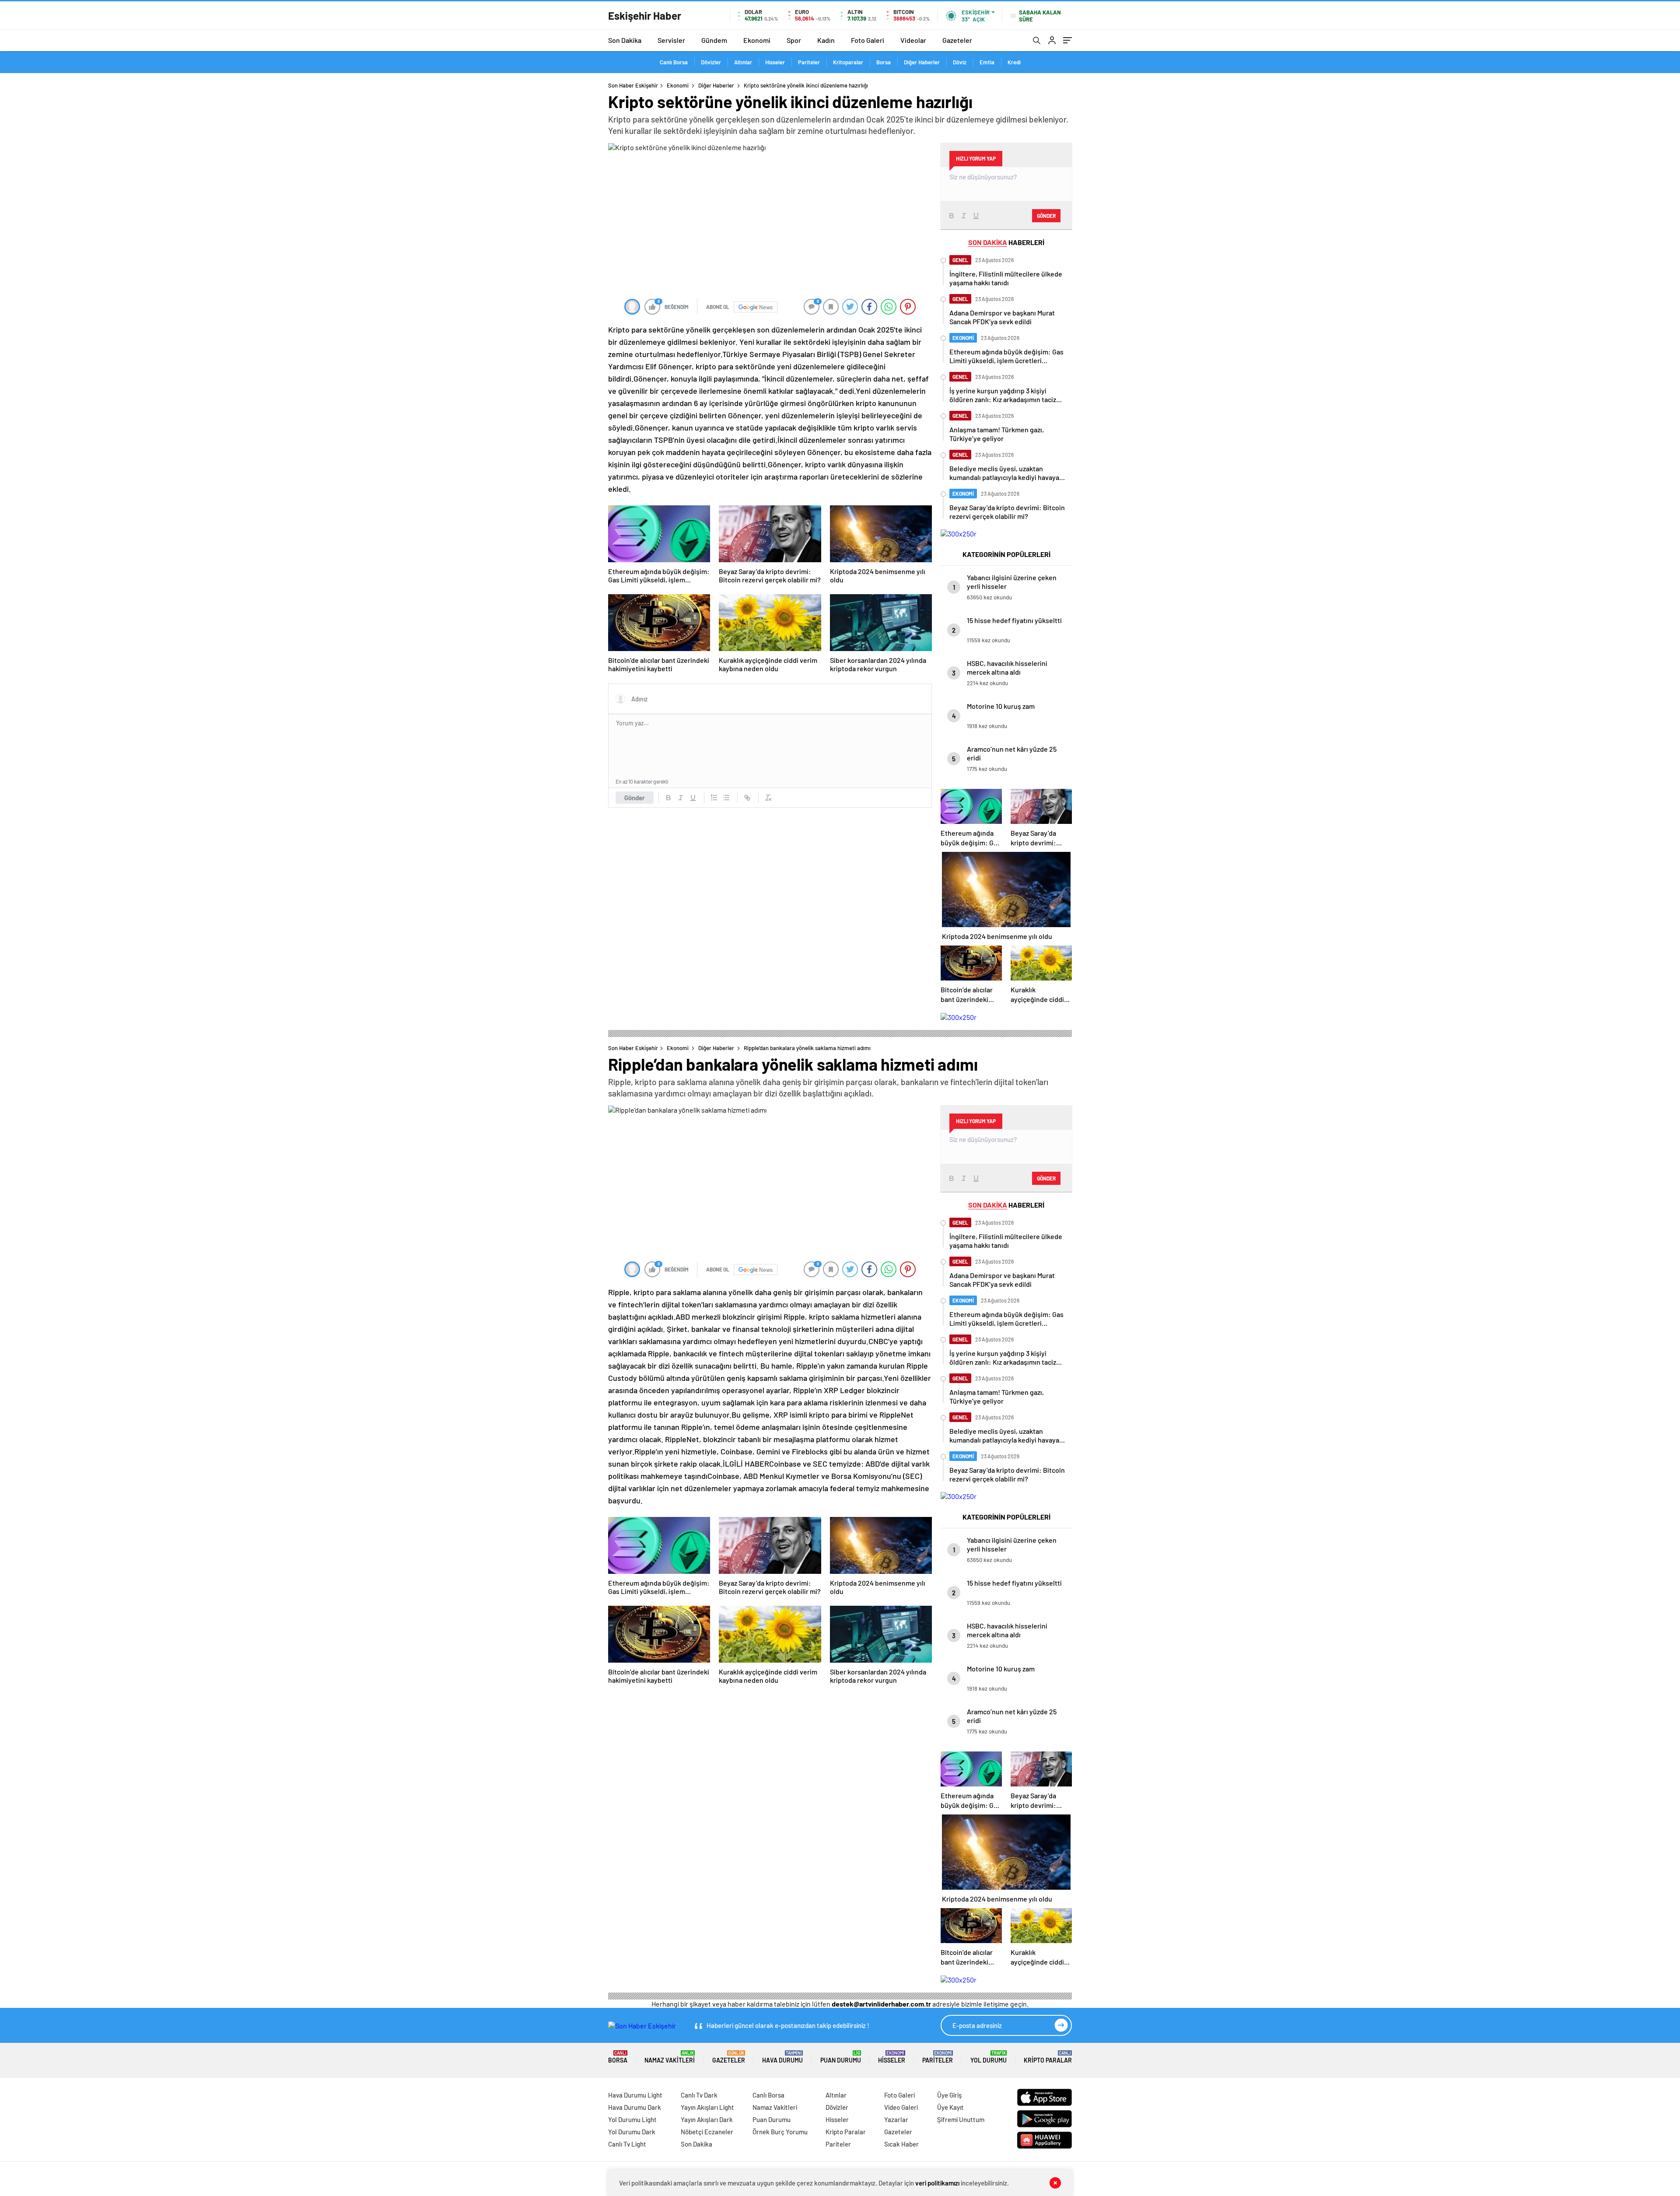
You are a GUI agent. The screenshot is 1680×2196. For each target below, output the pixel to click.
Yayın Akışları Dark (707, 2119)
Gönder (635, 798)
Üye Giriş (949, 2095)
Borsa (884, 62)
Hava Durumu (782, 2057)
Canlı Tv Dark (699, 2095)
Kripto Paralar (1048, 2057)
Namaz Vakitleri (670, 2057)
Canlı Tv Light (627, 2144)
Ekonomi (757, 40)
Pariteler (809, 62)
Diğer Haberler (922, 62)
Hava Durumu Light (635, 2095)
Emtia (987, 62)
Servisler (671, 40)
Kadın (826, 40)
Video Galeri (901, 2107)
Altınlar (743, 62)
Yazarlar (896, 2119)
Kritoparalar (848, 62)
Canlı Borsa (674, 62)
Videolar (913, 40)
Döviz (960, 62)
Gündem (714, 40)
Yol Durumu (989, 2057)
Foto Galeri (868, 40)
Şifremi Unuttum (961, 2119)
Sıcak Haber (901, 2144)
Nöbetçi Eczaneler (707, 2132)
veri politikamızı (937, 2183)
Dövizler (711, 62)
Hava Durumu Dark (635, 2107)
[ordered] (714, 798)
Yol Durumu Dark (632, 2132)
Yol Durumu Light (632, 2119)
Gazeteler (957, 40)
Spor (794, 40)
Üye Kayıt (950, 2107)
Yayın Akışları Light (707, 2107)
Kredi (1014, 62)
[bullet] (726, 798)
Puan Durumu (841, 2057)
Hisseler (775, 62)
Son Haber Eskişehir (633, 85)
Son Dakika (625, 40)
